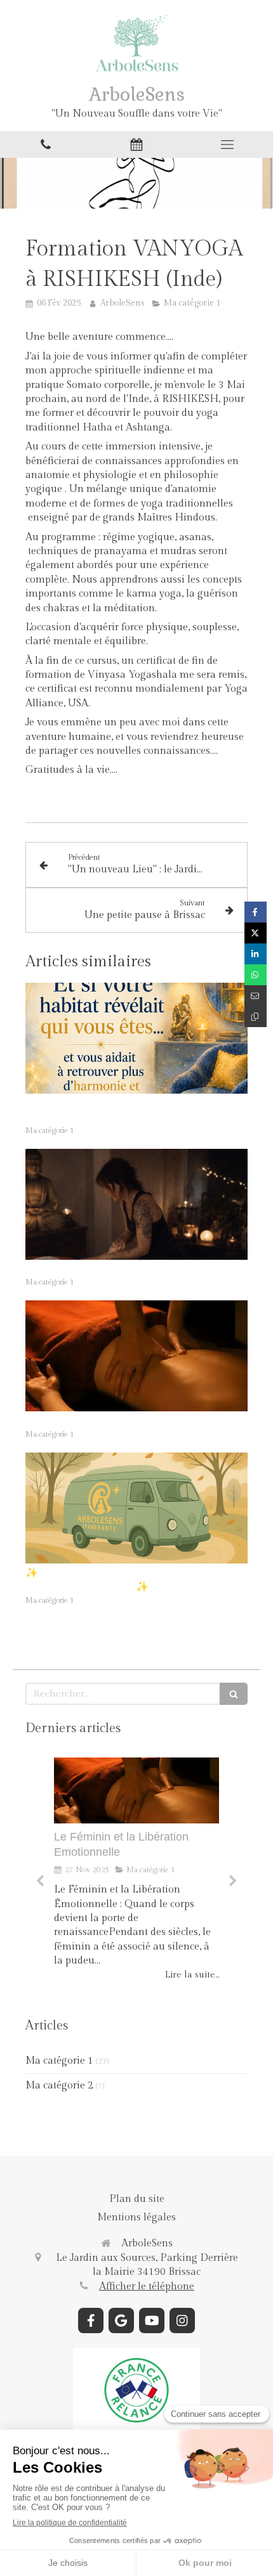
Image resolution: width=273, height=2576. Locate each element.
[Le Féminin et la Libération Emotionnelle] (136, 1356)
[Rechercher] (234, 1694)
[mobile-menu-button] (228, 145)
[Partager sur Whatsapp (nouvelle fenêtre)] (256, 975)
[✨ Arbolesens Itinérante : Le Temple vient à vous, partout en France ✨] (136, 1508)
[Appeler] (45, 145)
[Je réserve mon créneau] (136, 145)
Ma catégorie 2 (59, 2086)
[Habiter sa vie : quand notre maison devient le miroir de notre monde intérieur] (136, 1038)
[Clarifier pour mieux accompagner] (136, 1204)
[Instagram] (182, 2320)
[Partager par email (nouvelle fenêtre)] (256, 996)
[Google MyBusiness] (121, 2320)
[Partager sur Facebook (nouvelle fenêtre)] (256, 912)
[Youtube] (152, 2320)
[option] (136, 1869)
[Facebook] (91, 2320)
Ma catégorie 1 (59, 2061)
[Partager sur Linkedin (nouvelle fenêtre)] (256, 954)
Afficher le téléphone (147, 2287)
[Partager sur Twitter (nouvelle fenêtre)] (256, 933)
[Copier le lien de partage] (256, 1017)
